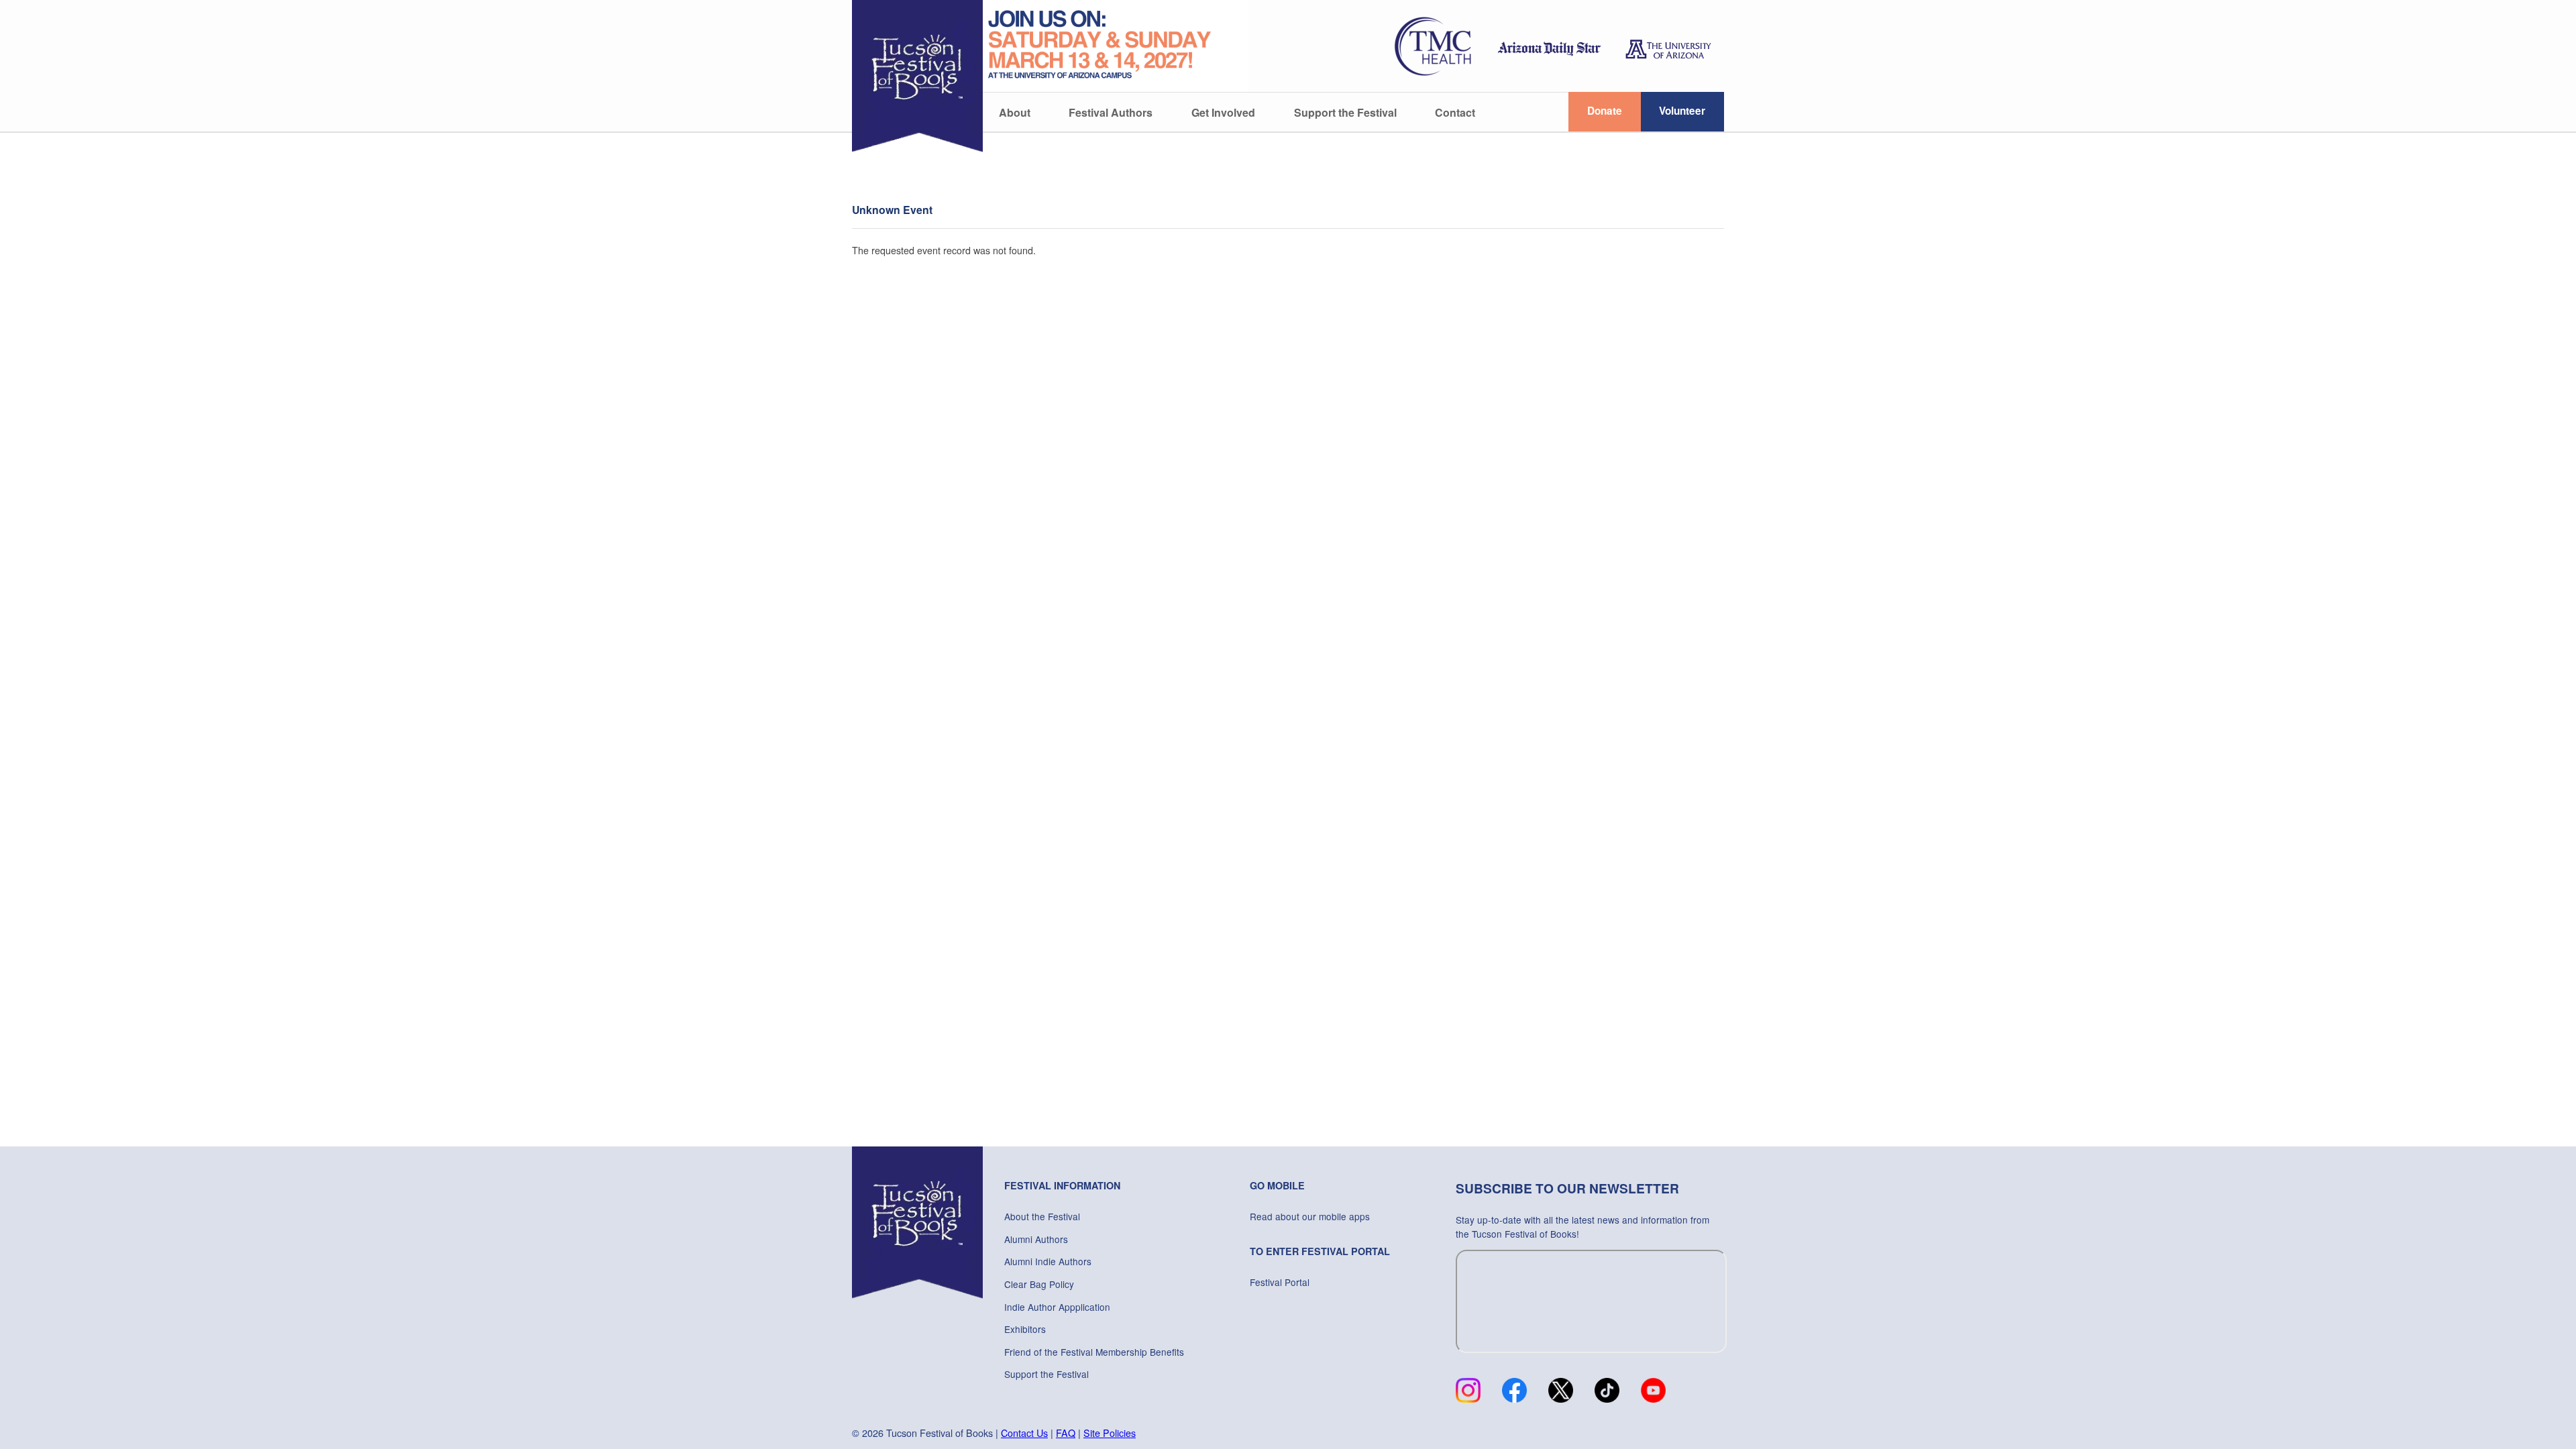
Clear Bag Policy (1039, 1284)
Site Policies (1110, 1433)
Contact (1455, 112)
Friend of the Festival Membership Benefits (1094, 1352)
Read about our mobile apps (1310, 1216)
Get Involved (1223, 112)
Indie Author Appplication (1057, 1307)
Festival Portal (1280, 1282)
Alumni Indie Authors (1048, 1261)
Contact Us (1024, 1433)
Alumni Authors (1036, 1239)
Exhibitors (1025, 1329)
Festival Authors (1111, 112)
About (1015, 112)
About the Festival (1042, 1216)
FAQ (1066, 1433)
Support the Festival (1345, 112)
